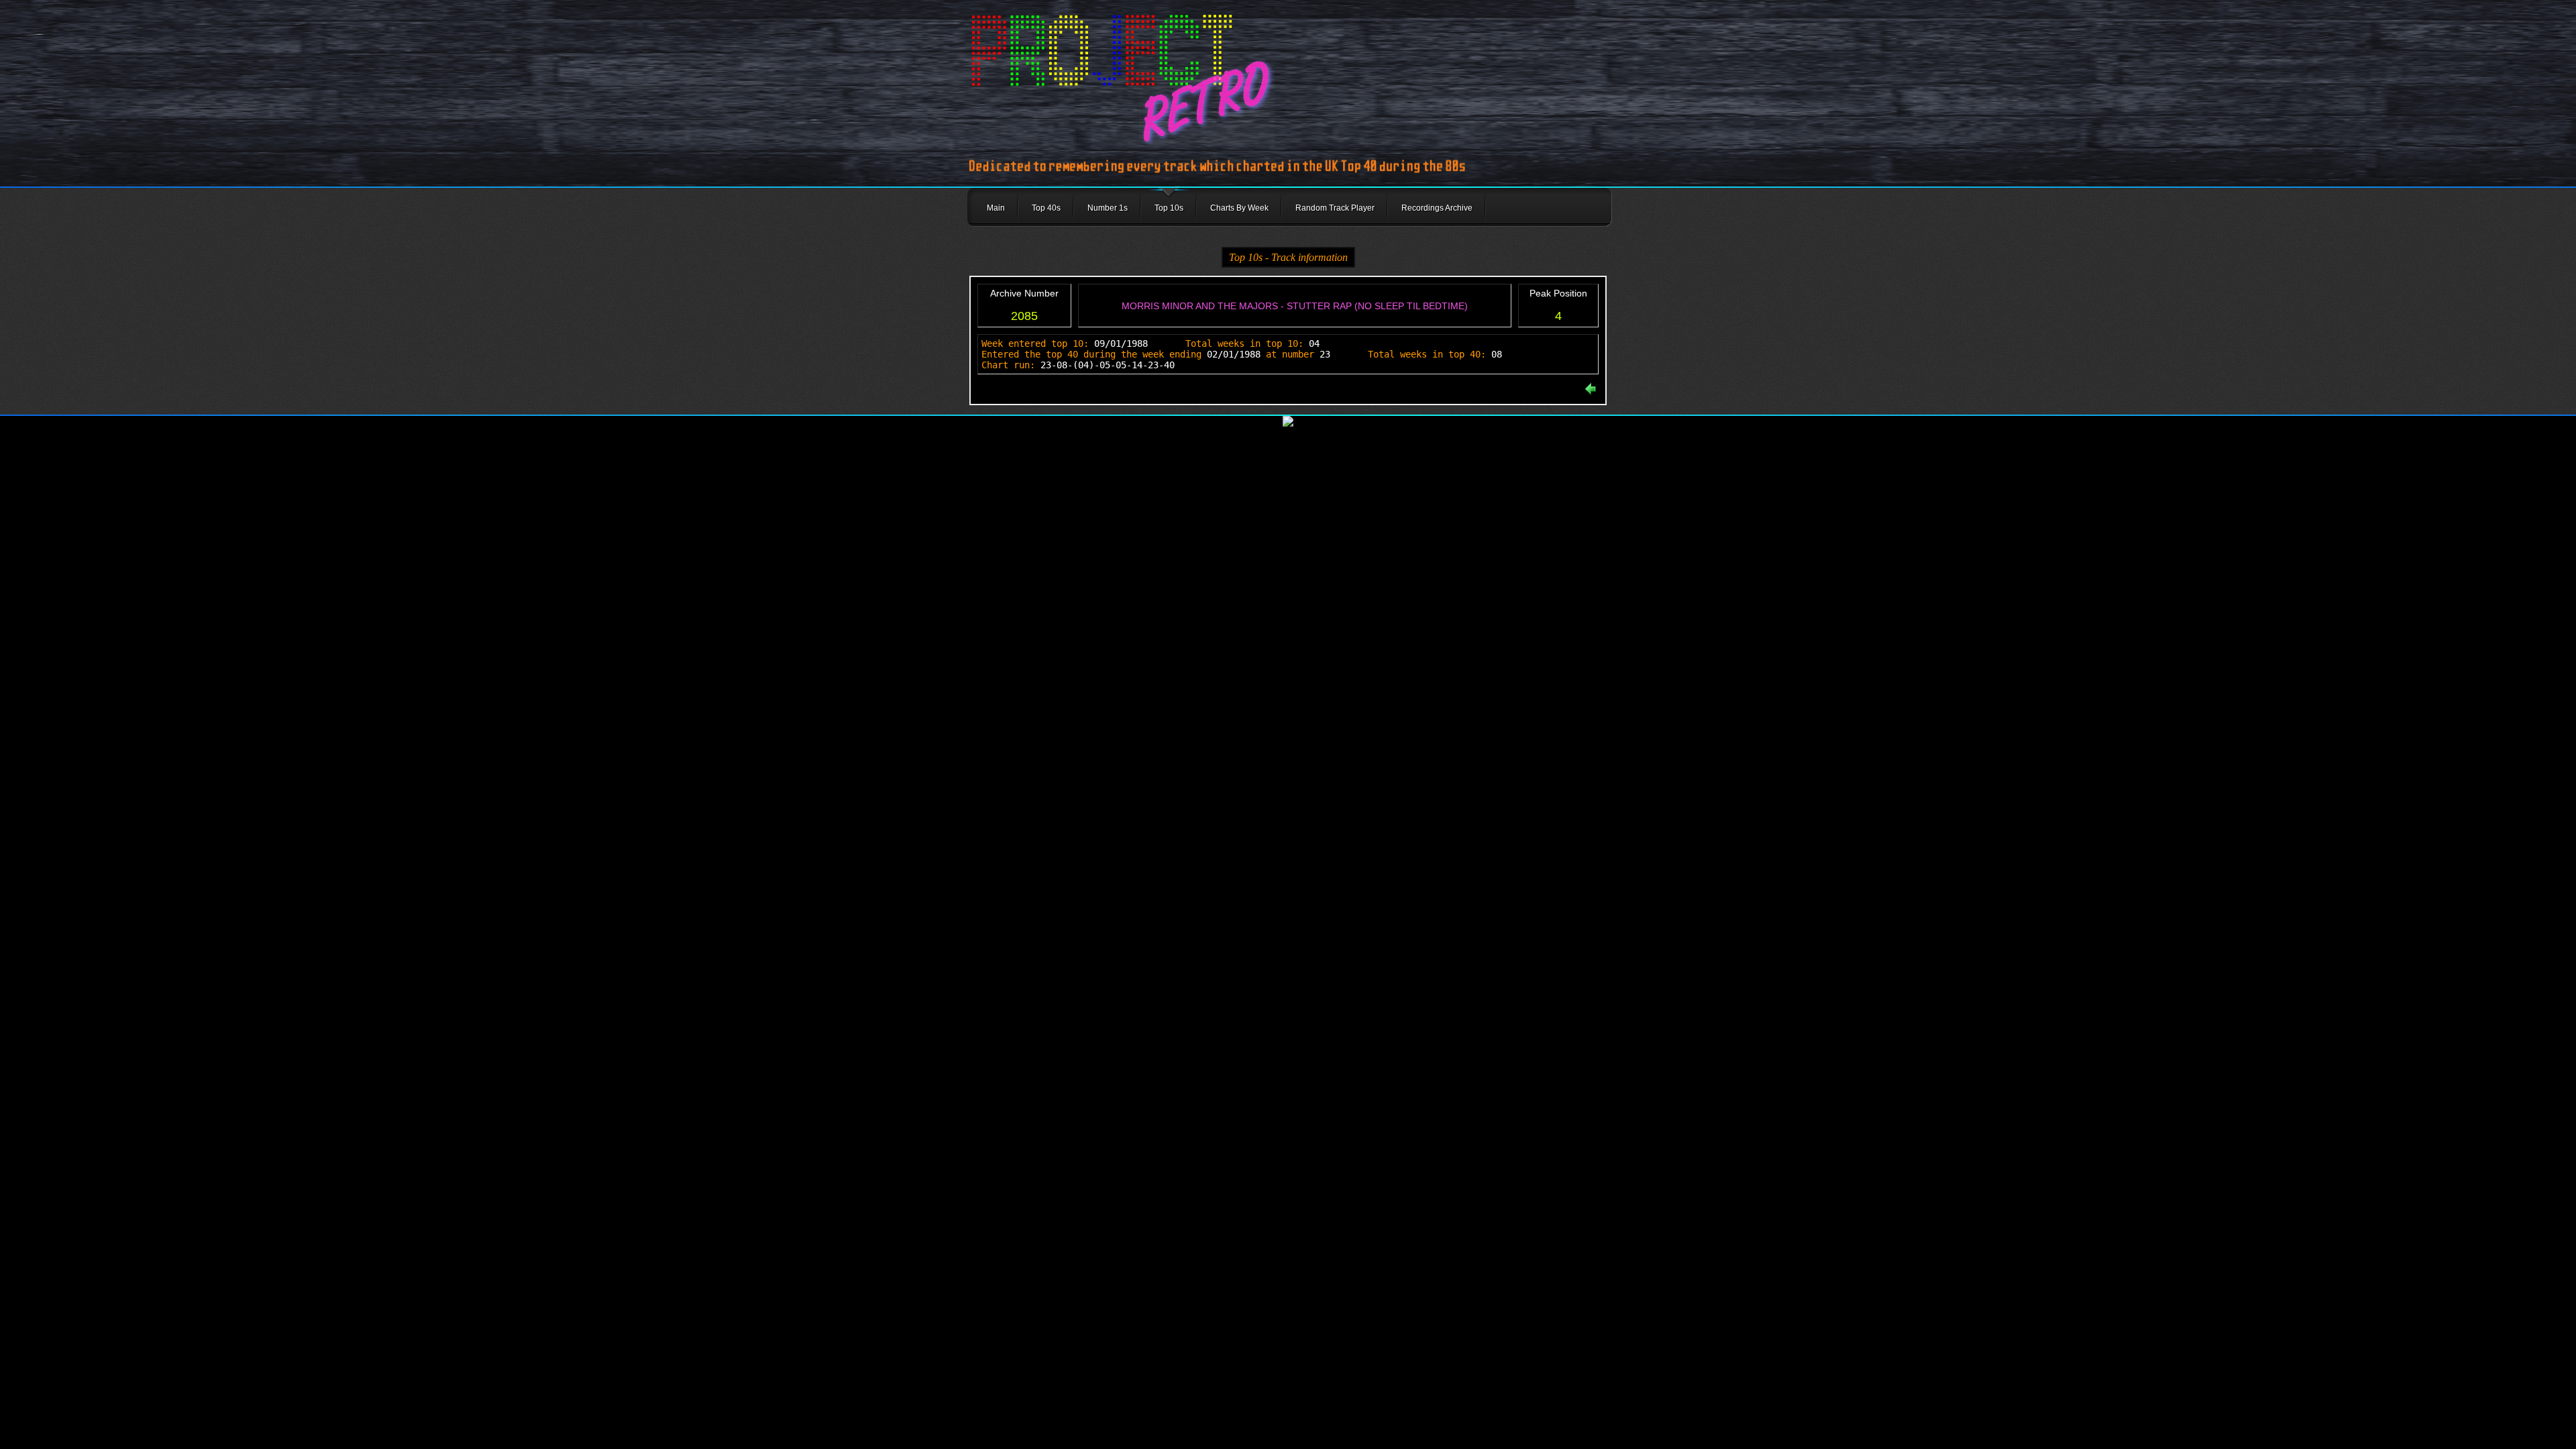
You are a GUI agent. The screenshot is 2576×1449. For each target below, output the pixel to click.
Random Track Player (1335, 208)
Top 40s (1046, 208)
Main (996, 208)
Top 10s (1169, 208)
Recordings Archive (1437, 208)
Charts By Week (1239, 208)
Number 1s (1108, 208)
